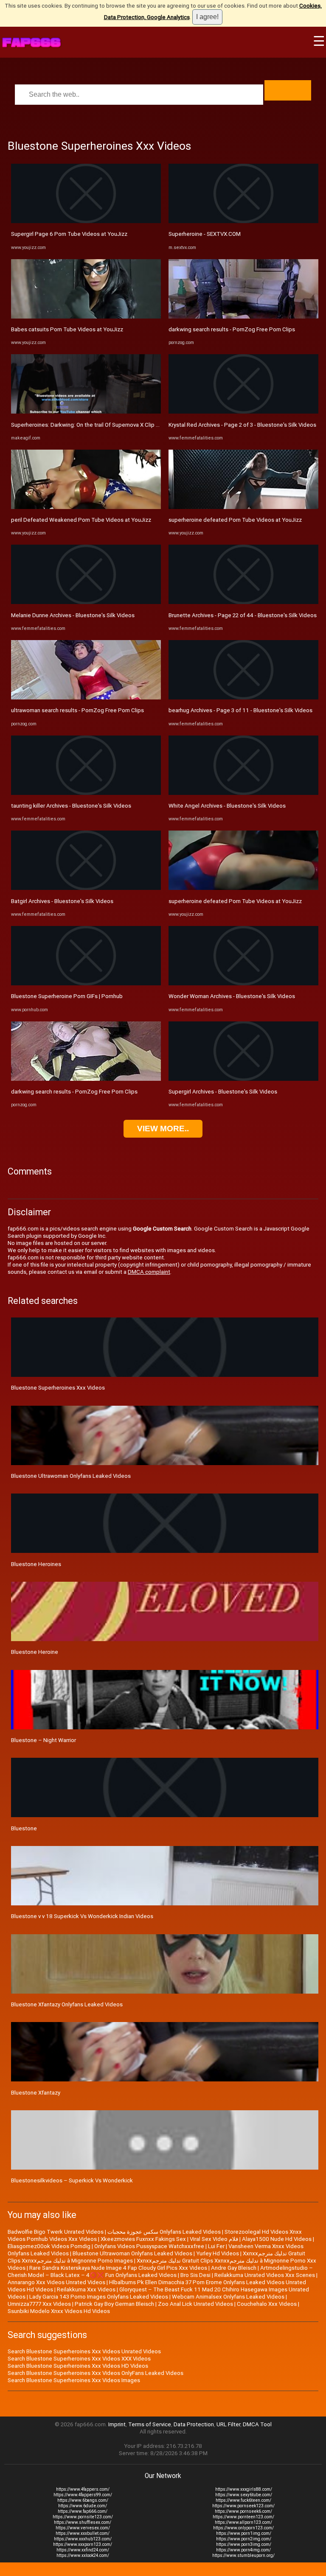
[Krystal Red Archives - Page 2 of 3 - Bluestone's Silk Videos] (243, 412)
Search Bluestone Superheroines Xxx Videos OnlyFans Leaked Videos (96, 2373)
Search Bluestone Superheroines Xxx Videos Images (74, 2380)
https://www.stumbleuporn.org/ (243, 2555)
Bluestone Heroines (36, 1564)
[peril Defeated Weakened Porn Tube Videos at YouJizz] (86, 507)
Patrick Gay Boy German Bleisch (114, 2304)
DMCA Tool (257, 2424)
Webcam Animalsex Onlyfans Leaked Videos (228, 2297)
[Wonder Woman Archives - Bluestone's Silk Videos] (243, 983)
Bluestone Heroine (35, 1652)
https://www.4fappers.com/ (83, 2489)
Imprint (117, 2424)
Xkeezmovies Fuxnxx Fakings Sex (143, 2239)
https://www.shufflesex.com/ (83, 2522)
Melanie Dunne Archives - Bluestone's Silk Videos (73, 615)
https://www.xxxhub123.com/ (83, 2539)
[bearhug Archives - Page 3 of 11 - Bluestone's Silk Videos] (243, 698)
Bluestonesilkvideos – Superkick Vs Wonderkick (72, 2180)
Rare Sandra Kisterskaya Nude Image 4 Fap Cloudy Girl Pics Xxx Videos (118, 2268)
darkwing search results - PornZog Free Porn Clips (74, 1092)
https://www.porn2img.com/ (244, 2539)
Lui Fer (216, 2246)
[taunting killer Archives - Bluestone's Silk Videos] (86, 793)
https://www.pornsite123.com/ (83, 2517)
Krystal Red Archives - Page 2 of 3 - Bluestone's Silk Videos (242, 425)
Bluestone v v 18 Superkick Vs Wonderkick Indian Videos (82, 1916)
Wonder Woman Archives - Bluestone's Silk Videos (232, 996)
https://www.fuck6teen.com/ (243, 2500)
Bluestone (24, 1828)
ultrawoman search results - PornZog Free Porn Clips (77, 710)
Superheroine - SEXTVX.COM (205, 234)
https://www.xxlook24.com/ (83, 2555)
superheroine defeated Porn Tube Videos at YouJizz (235, 520)
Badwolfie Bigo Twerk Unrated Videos (56, 2232)
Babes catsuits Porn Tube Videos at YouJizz (67, 329)
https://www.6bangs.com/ (83, 2500)
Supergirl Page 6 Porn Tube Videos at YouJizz (69, 234)
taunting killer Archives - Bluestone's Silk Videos (71, 806)
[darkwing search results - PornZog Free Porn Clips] (86, 1079)
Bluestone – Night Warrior (44, 1740)
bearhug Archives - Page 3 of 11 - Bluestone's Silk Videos (240, 710)
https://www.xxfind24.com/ (83, 2550)
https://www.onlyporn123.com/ (243, 2528)
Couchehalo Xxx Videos (267, 2304)
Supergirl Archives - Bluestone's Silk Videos (223, 1092)
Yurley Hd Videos (218, 2253)
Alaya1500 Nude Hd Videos (277, 2239)
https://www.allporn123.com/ (243, 2522)
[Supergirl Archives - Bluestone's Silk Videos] (243, 1079)
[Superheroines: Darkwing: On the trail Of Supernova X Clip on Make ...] (86, 412)
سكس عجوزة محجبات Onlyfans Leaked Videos (164, 2232)
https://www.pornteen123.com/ (243, 2517)
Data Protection (194, 2424)
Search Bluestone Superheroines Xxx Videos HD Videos (78, 2366)
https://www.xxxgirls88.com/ (244, 2489)
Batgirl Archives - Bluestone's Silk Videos (62, 901)
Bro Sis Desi (195, 2275)
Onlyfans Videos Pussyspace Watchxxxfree (149, 2246)
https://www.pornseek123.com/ (243, 2506)
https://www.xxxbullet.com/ (83, 2533)
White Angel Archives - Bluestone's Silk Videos (227, 806)
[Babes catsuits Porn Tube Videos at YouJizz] (86, 317)
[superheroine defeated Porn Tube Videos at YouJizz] (243, 507)
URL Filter (228, 2424)
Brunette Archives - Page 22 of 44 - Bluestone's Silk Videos (243, 615)
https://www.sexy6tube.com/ (244, 2495)
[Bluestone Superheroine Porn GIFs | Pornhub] (86, 983)
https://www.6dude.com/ (83, 2506)
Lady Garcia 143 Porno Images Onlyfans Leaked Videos (99, 2297)
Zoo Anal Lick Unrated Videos (195, 2304)
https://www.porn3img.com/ (244, 2544)
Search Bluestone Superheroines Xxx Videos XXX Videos (79, 2359)
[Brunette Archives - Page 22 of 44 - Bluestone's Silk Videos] (243, 602)
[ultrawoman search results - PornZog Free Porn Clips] (86, 698)
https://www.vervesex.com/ (83, 2528)
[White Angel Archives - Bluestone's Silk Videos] (243, 793)
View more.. (163, 1129)
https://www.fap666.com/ (83, 2511)
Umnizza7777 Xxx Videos (39, 2304)
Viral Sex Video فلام (214, 2239)
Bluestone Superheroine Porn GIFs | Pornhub (67, 996)
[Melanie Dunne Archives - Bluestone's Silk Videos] (86, 602)
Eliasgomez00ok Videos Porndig (49, 2246)
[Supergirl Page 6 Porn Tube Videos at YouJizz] (86, 221)
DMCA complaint (149, 1272)
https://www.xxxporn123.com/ (83, 2544)
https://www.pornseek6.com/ (243, 2511)
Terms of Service (150, 2424)
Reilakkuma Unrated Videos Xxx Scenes (265, 2275)
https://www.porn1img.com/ (244, 2533)
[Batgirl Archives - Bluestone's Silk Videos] (86, 888)
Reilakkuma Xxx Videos (86, 2289)
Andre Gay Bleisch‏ (234, 2268)
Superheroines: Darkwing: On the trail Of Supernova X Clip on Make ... (97, 425)
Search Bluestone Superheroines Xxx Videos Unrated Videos (84, 2351)
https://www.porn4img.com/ (243, 2550)
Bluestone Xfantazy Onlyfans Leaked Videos (67, 2004)
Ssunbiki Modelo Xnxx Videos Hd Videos (59, 2311)
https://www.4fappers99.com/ (83, 2495)
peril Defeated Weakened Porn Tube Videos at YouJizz (81, 520)
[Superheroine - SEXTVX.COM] (243, 221)
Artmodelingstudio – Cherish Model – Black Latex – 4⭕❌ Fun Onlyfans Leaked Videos (160, 2271)
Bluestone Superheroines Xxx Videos (58, 1388)
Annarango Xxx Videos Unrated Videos (56, 2282)
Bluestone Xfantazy (36, 2093)
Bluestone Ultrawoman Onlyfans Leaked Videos (71, 1476)
